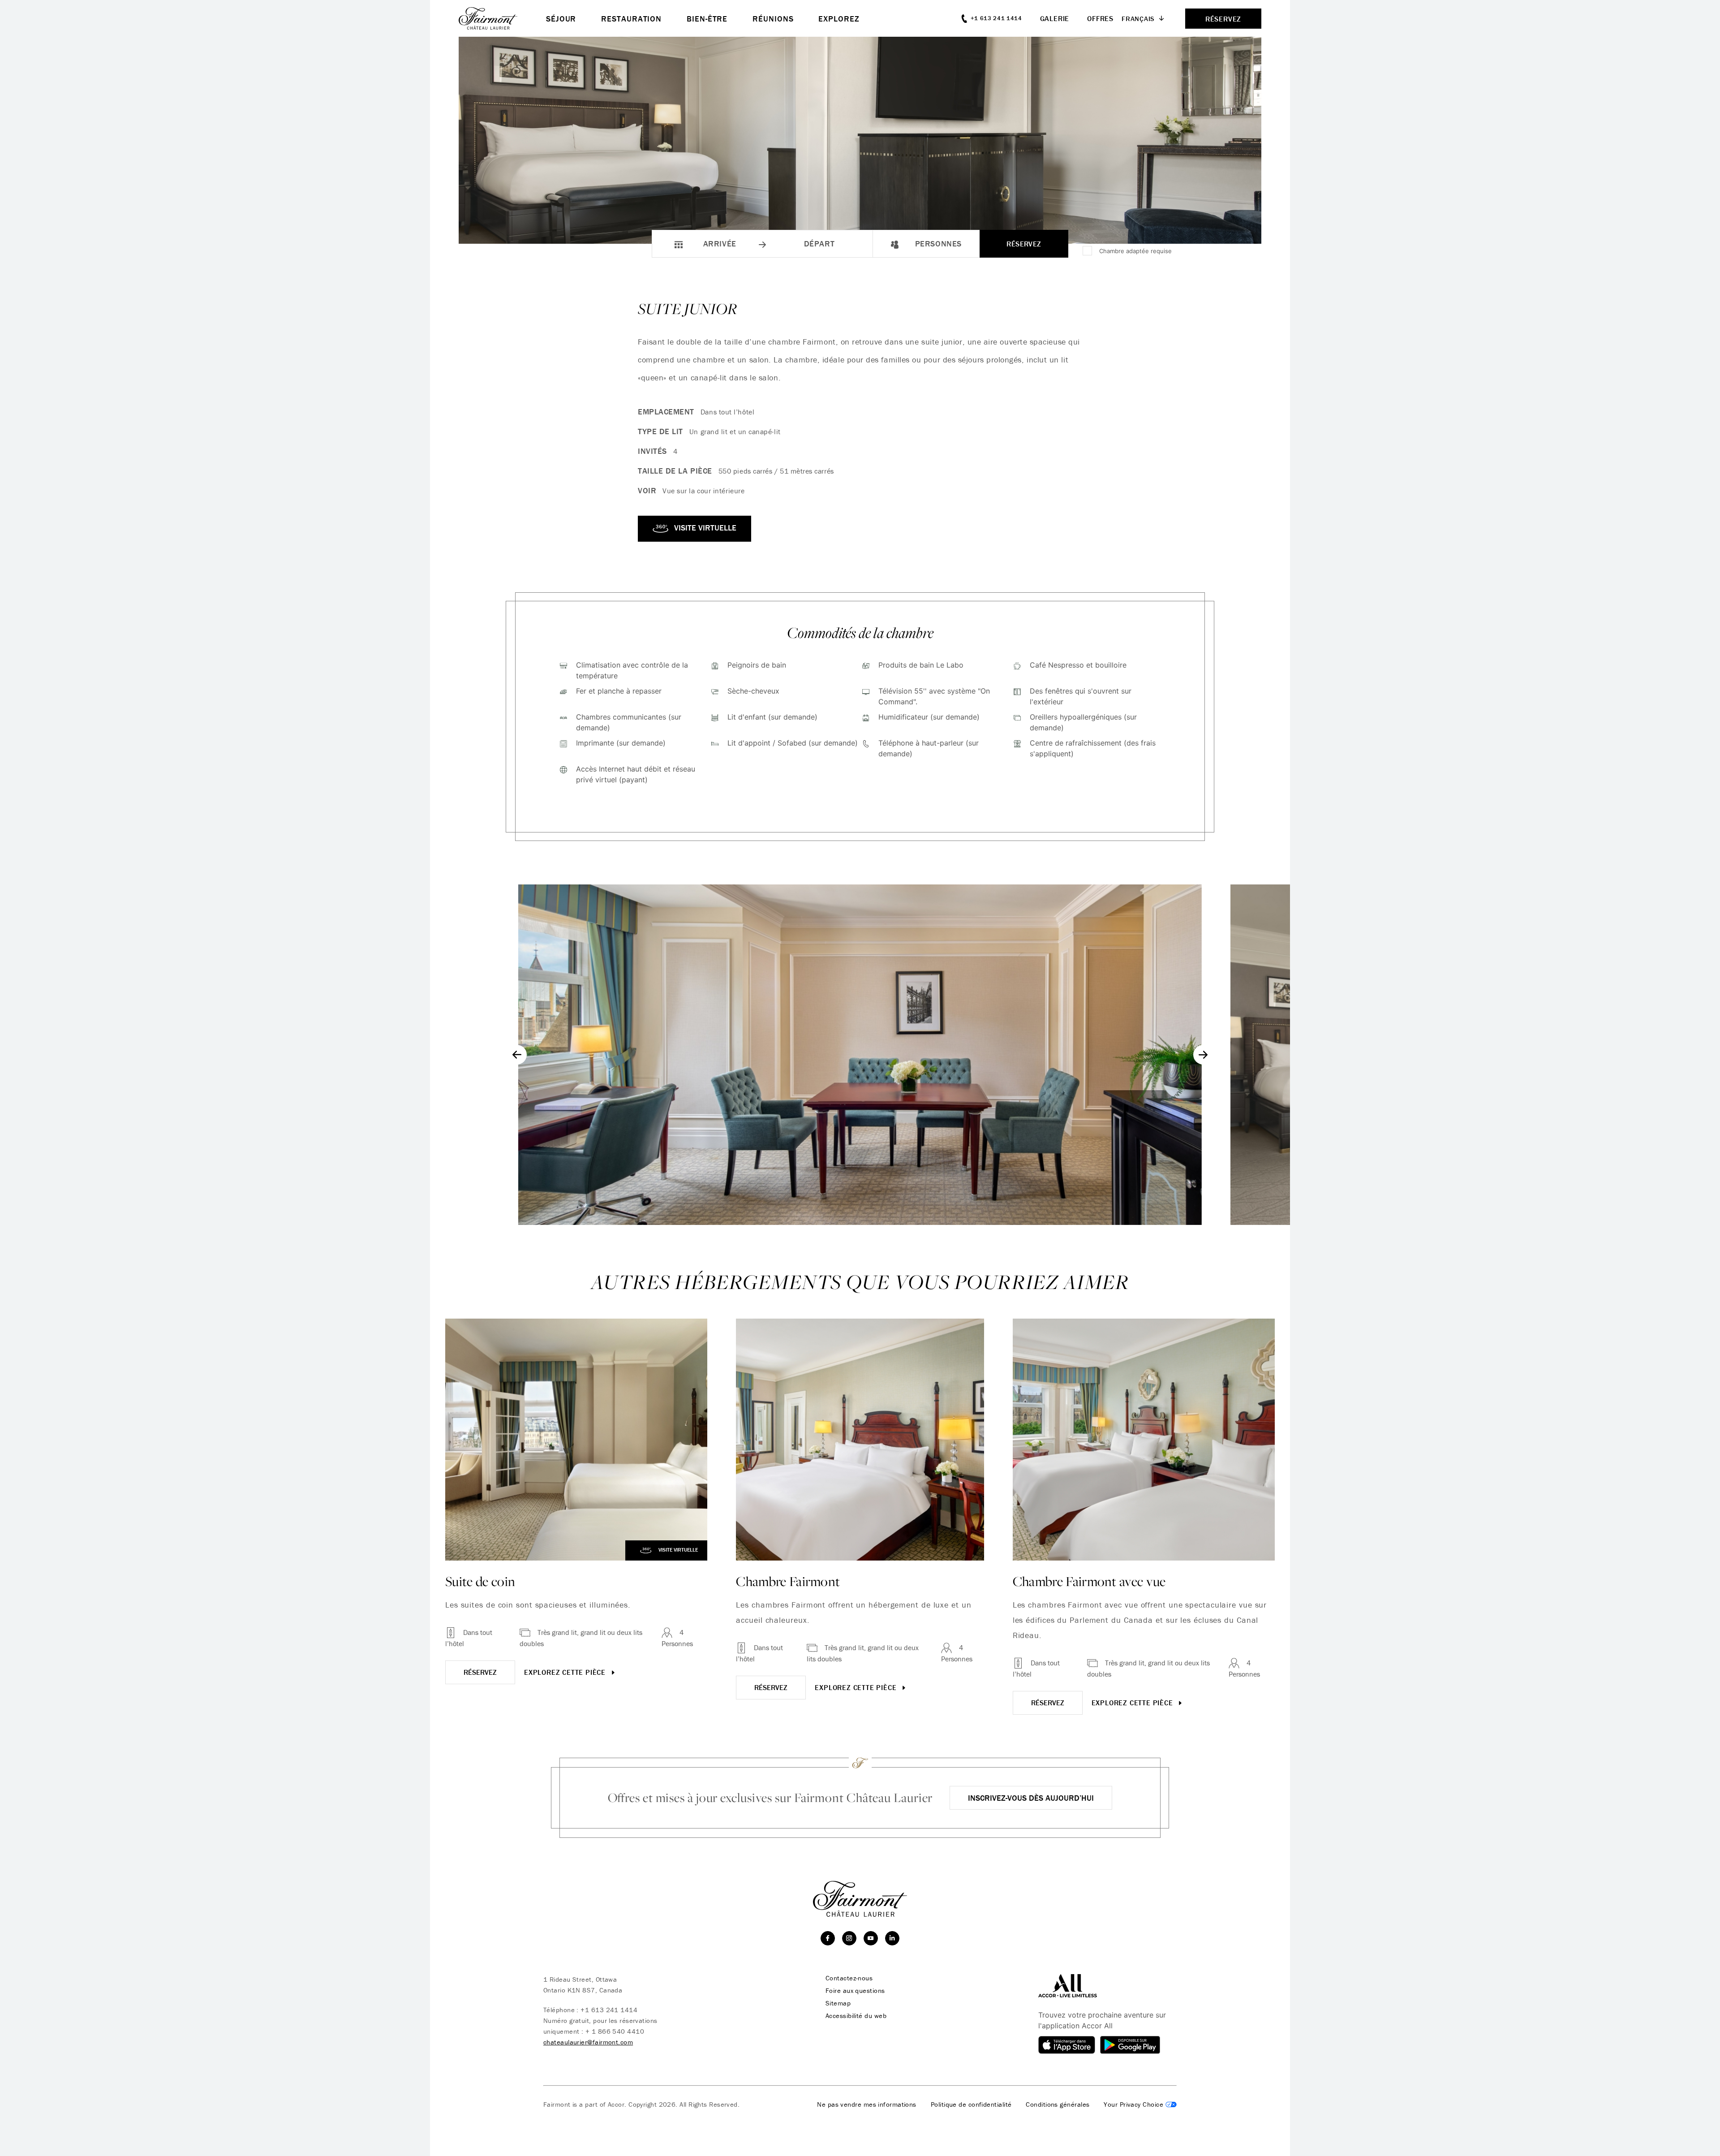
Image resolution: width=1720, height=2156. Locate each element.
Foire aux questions (855, 1991)
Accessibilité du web (856, 2016)
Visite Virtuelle (677, 1550)
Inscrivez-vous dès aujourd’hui (1031, 1798)
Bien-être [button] (707, 19)
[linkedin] (892, 1938)
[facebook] (828, 1938)
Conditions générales (1058, 2104)
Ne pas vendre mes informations (867, 2104)
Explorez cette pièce (566, 1672)
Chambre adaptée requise (1135, 251)
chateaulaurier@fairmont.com (588, 2042)
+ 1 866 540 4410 (615, 2031)
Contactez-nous (849, 1978)
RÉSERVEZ (480, 1672)
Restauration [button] (631, 19)
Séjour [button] (561, 19)
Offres (1100, 18)
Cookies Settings (1140, 2104)
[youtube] (871, 1938)
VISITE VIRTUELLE (704, 528)
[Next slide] (1203, 1055)
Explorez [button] (839, 19)
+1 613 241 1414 (609, 2010)
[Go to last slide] (517, 1055)
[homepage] (502, 18)
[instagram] (849, 1938)
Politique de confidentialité (971, 2104)
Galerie (1055, 18)
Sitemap (838, 2003)
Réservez (1024, 244)
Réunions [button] (773, 19)
